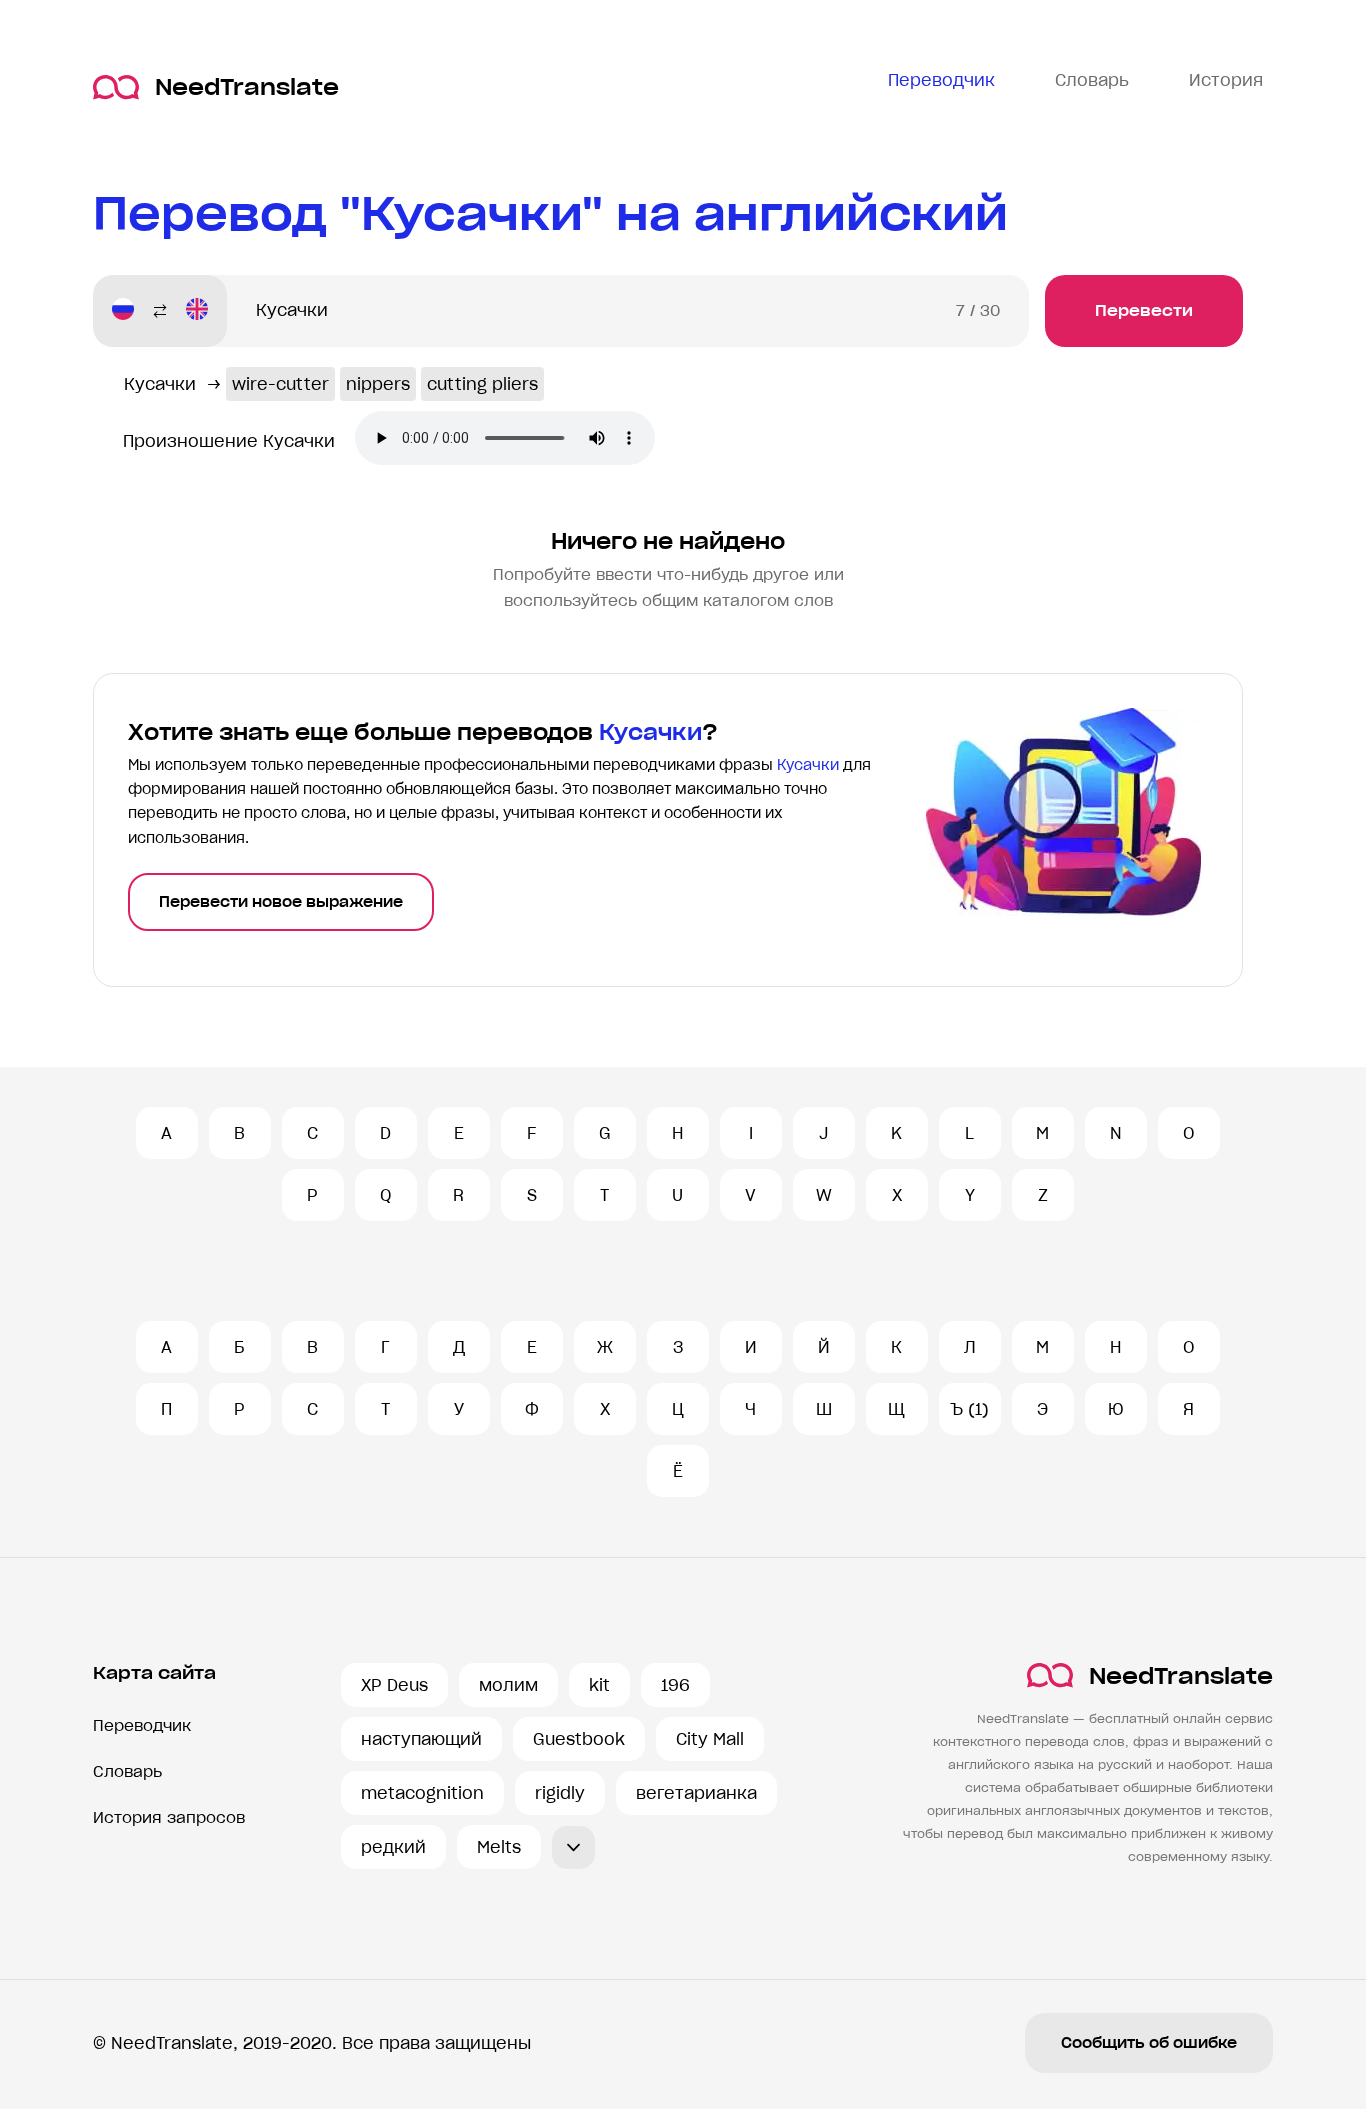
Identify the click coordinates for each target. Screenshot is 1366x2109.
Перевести (1144, 310)
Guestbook (579, 1739)
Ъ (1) (969, 1409)
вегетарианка (696, 1793)
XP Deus (394, 1685)
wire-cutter (280, 384)
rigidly (560, 1793)
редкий (393, 1847)
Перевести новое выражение (281, 902)
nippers (378, 384)
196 (675, 1685)
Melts (499, 1847)
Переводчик (142, 1725)
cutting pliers (482, 384)
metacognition (422, 1793)
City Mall (710, 1739)
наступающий (421, 1739)
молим (508, 1685)
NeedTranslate (247, 87)
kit (599, 1685)
